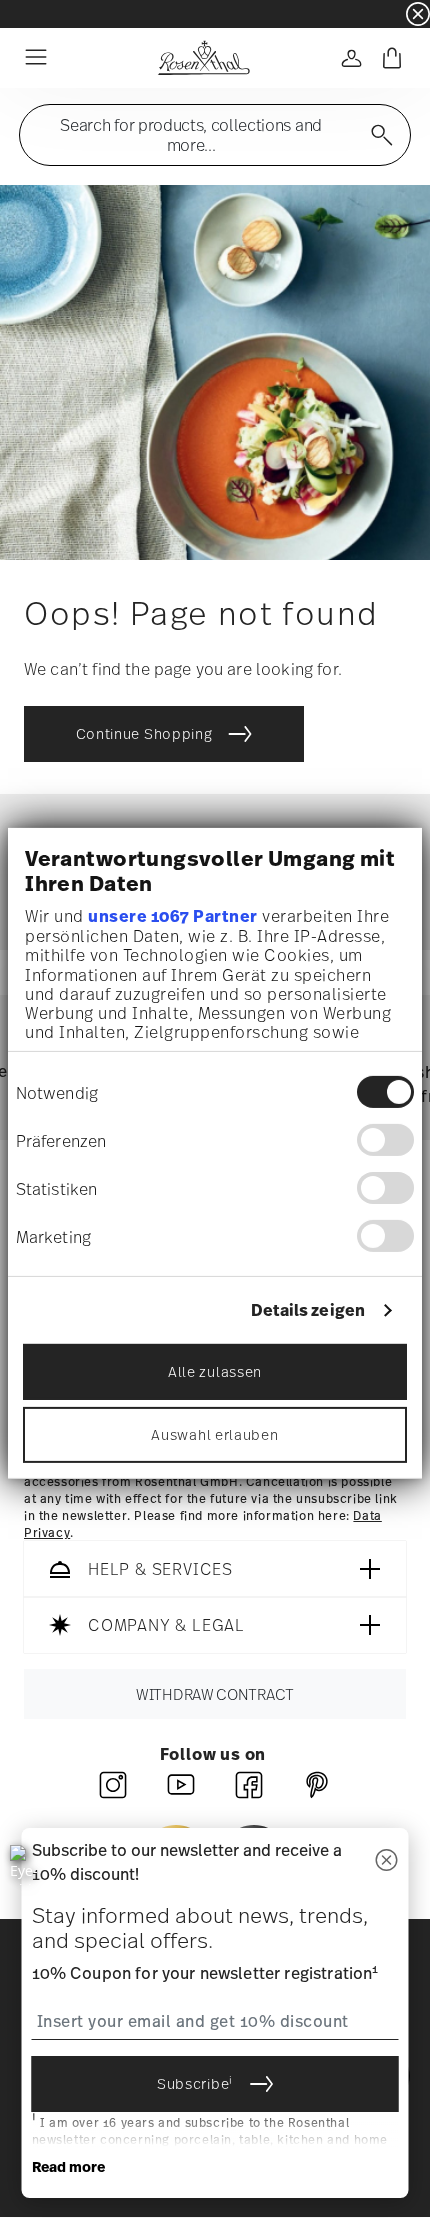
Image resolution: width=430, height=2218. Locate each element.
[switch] (385, 1140)
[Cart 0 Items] (392, 58)
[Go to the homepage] (203, 58)
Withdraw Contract (215, 1695)
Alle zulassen (215, 1370)
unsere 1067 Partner (173, 916)
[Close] (387, 1861)
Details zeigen (308, 1310)
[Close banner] (418, 14)
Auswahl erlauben (214, 1433)
